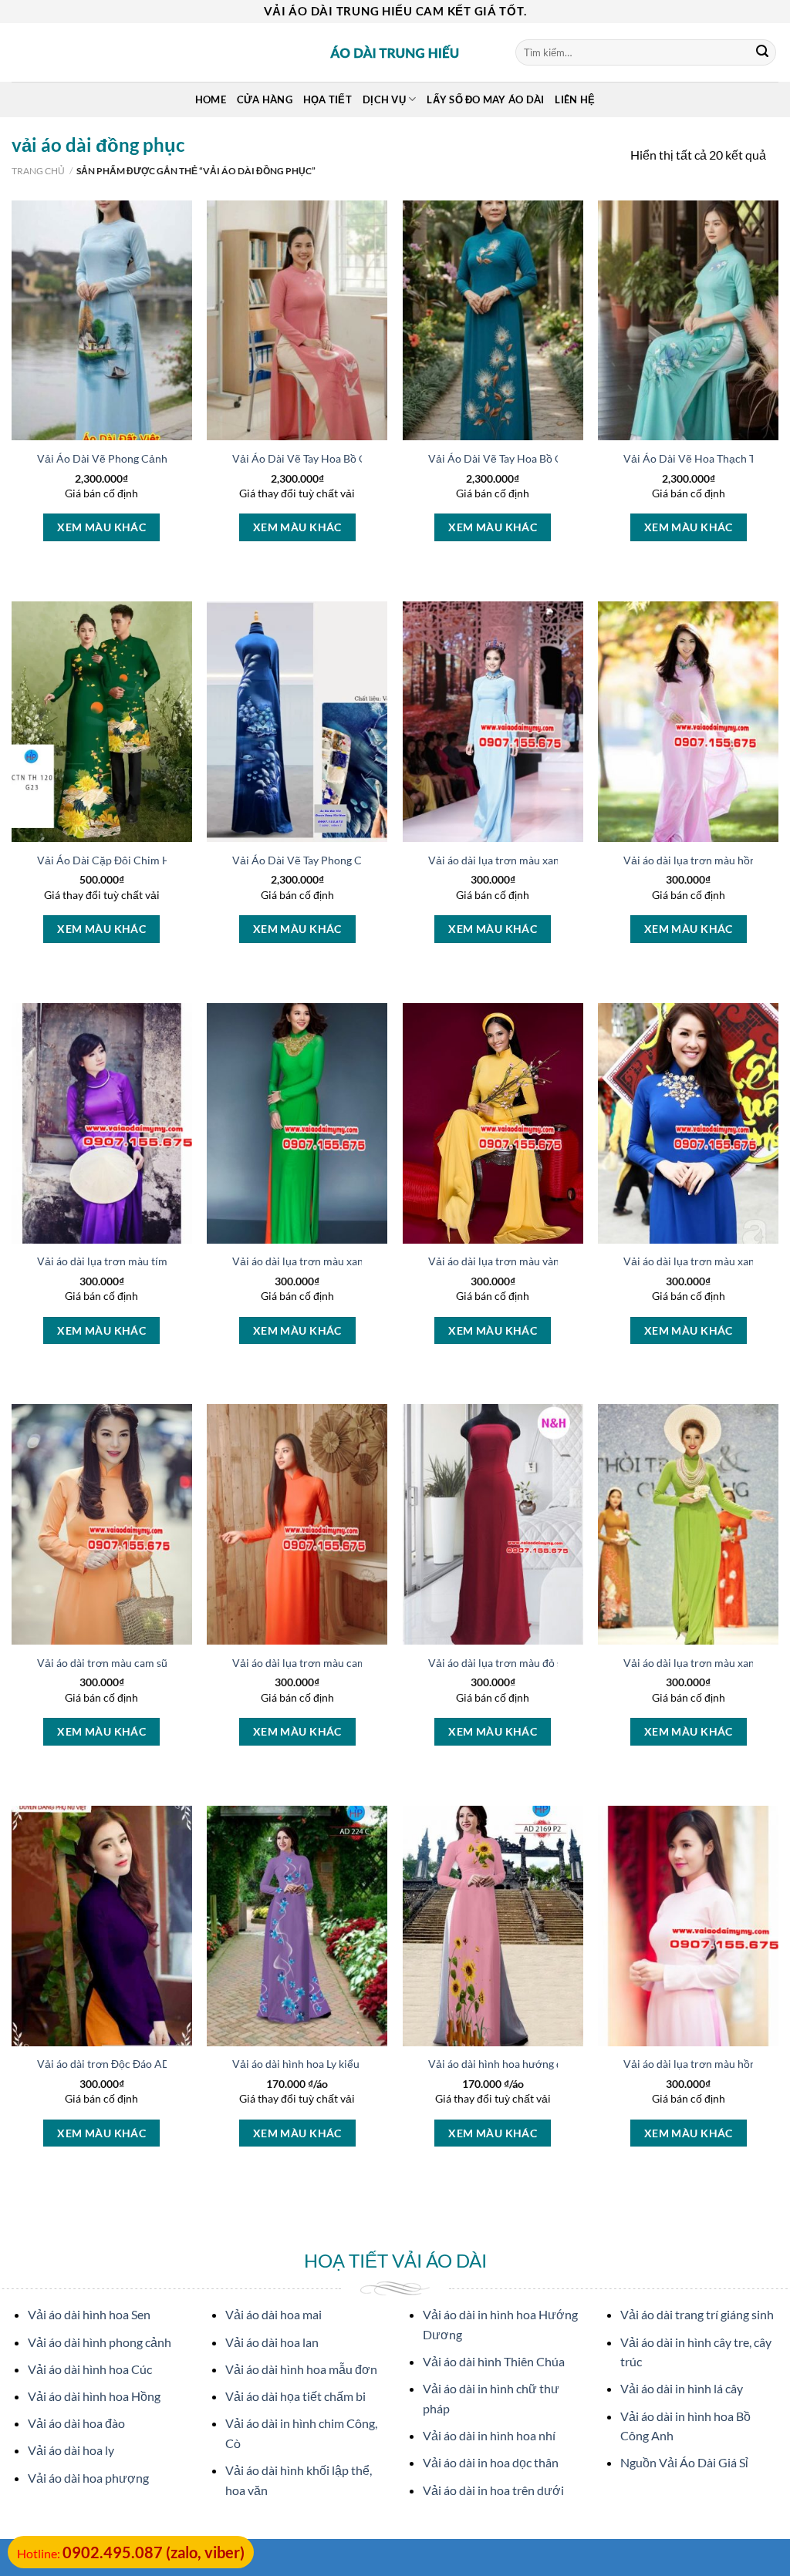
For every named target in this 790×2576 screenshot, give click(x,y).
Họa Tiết (327, 99)
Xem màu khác (101, 527)
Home (211, 99)
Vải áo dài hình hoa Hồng (94, 2396)
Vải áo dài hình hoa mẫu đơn (301, 2369)
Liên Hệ (575, 99)
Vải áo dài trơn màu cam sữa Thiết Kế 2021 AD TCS (160, 1663)
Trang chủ (38, 171)
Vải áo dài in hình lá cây (682, 2388)
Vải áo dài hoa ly (71, 2450)
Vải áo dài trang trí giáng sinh (697, 2314)
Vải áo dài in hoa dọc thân (491, 2462)
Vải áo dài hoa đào (76, 2423)
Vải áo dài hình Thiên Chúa (494, 2361)
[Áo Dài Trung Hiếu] (395, 52)
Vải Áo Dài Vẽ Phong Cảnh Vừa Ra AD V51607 (150, 458)
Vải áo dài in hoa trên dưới (493, 2490)
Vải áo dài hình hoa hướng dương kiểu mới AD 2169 (553, 2064)
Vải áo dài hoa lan (272, 2342)
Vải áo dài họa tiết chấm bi (295, 2396)
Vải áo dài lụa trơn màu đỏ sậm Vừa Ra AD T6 (538, 1663)
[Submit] (762, 52)
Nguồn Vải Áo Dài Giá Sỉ (684, 2462)
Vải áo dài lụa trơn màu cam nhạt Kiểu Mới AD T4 (352, 1663)
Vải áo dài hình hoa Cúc (90, 2369)
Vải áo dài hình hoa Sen (89, 2314)
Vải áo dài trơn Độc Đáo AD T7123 (120, 2064)
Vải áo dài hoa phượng (88, 2478)
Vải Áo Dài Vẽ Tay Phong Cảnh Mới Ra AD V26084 (354, 860)
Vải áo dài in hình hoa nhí (489, 2435)
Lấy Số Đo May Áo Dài (485, 99)
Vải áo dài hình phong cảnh (100, 2342)
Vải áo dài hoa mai (273, 2314)
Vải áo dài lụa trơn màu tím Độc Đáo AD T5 (140, 1261)
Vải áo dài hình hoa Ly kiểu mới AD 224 (326, 2064)
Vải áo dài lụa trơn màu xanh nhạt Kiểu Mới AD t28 (552, 860)
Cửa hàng (265, 99)
